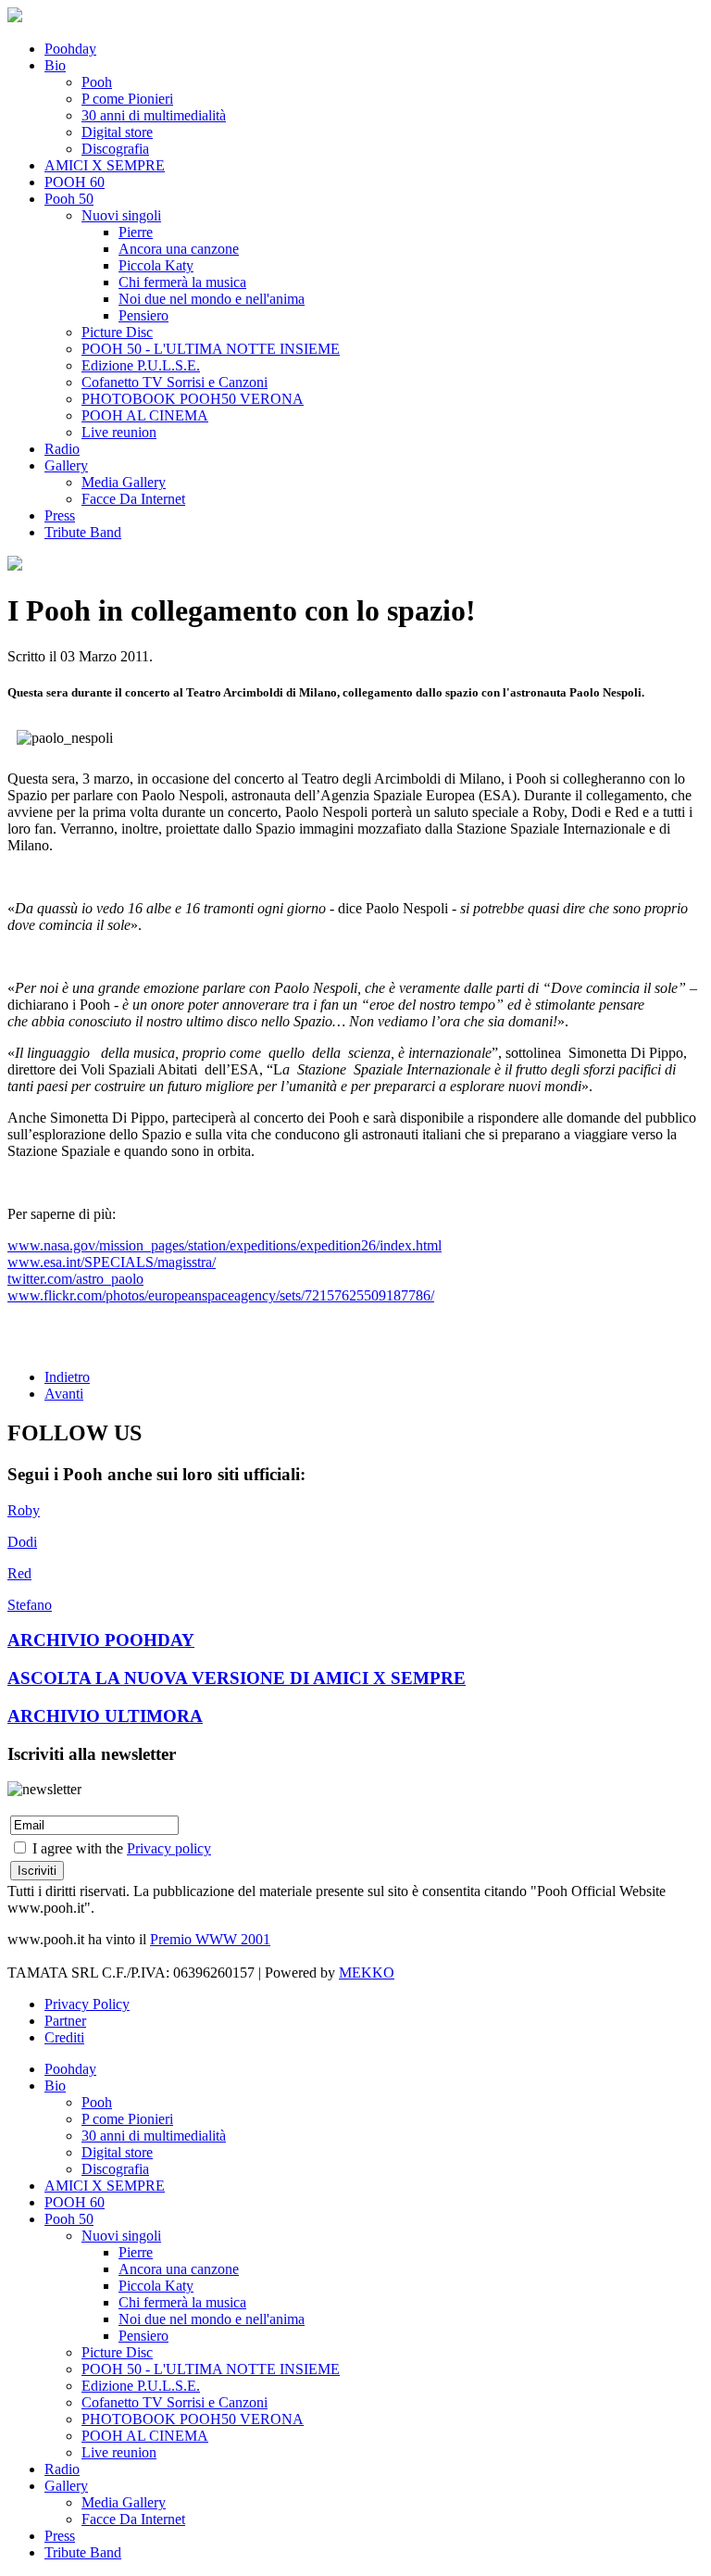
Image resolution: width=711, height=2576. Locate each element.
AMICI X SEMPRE (105, 165)
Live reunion (119, 432)
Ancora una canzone (179, 249)
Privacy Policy (87, 2004)
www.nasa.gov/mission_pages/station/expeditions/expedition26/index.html (225, 1245)
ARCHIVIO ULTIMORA (105, 1716)
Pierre (136, 232)
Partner (65, 2021)
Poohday (70, 49)
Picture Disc (117, 332)
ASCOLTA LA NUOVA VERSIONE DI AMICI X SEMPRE (237, 1678)
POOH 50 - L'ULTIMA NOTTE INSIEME (211, 349)
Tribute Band (83, 532)
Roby (24, 1510)
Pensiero (143, 315)
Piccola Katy (156, 265)
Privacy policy (169, 1848)
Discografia (115, 149)
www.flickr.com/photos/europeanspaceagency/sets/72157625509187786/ (221, 1295)
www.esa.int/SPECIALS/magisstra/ (112, 1262)
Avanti (64, 1394)
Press (60, 515)
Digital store (117, 132)
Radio (62, 449)
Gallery (66, 465)
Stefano (30, 1605)
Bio (55, 65)
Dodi (22, 1542)
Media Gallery (124, 482)
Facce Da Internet (133, 499)
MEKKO (367, 1973)
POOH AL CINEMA (145, 415)
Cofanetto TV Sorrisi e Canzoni (175, 382)
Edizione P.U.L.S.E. (141, 365)
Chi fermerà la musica (182, 282)
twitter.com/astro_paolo (75, 1279)
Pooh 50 (69, 199)
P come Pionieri (127, 99)
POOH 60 (75, 182)
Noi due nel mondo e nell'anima (212, 299)
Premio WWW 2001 (210, 1939)
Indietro (67, 1377)
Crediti (64, 2037)
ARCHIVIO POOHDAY (101, 1640)
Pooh (97, 82)
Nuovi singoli (121, 215)
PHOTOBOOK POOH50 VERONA (193, 399)
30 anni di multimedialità (154, 115)
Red (19, 1573)
